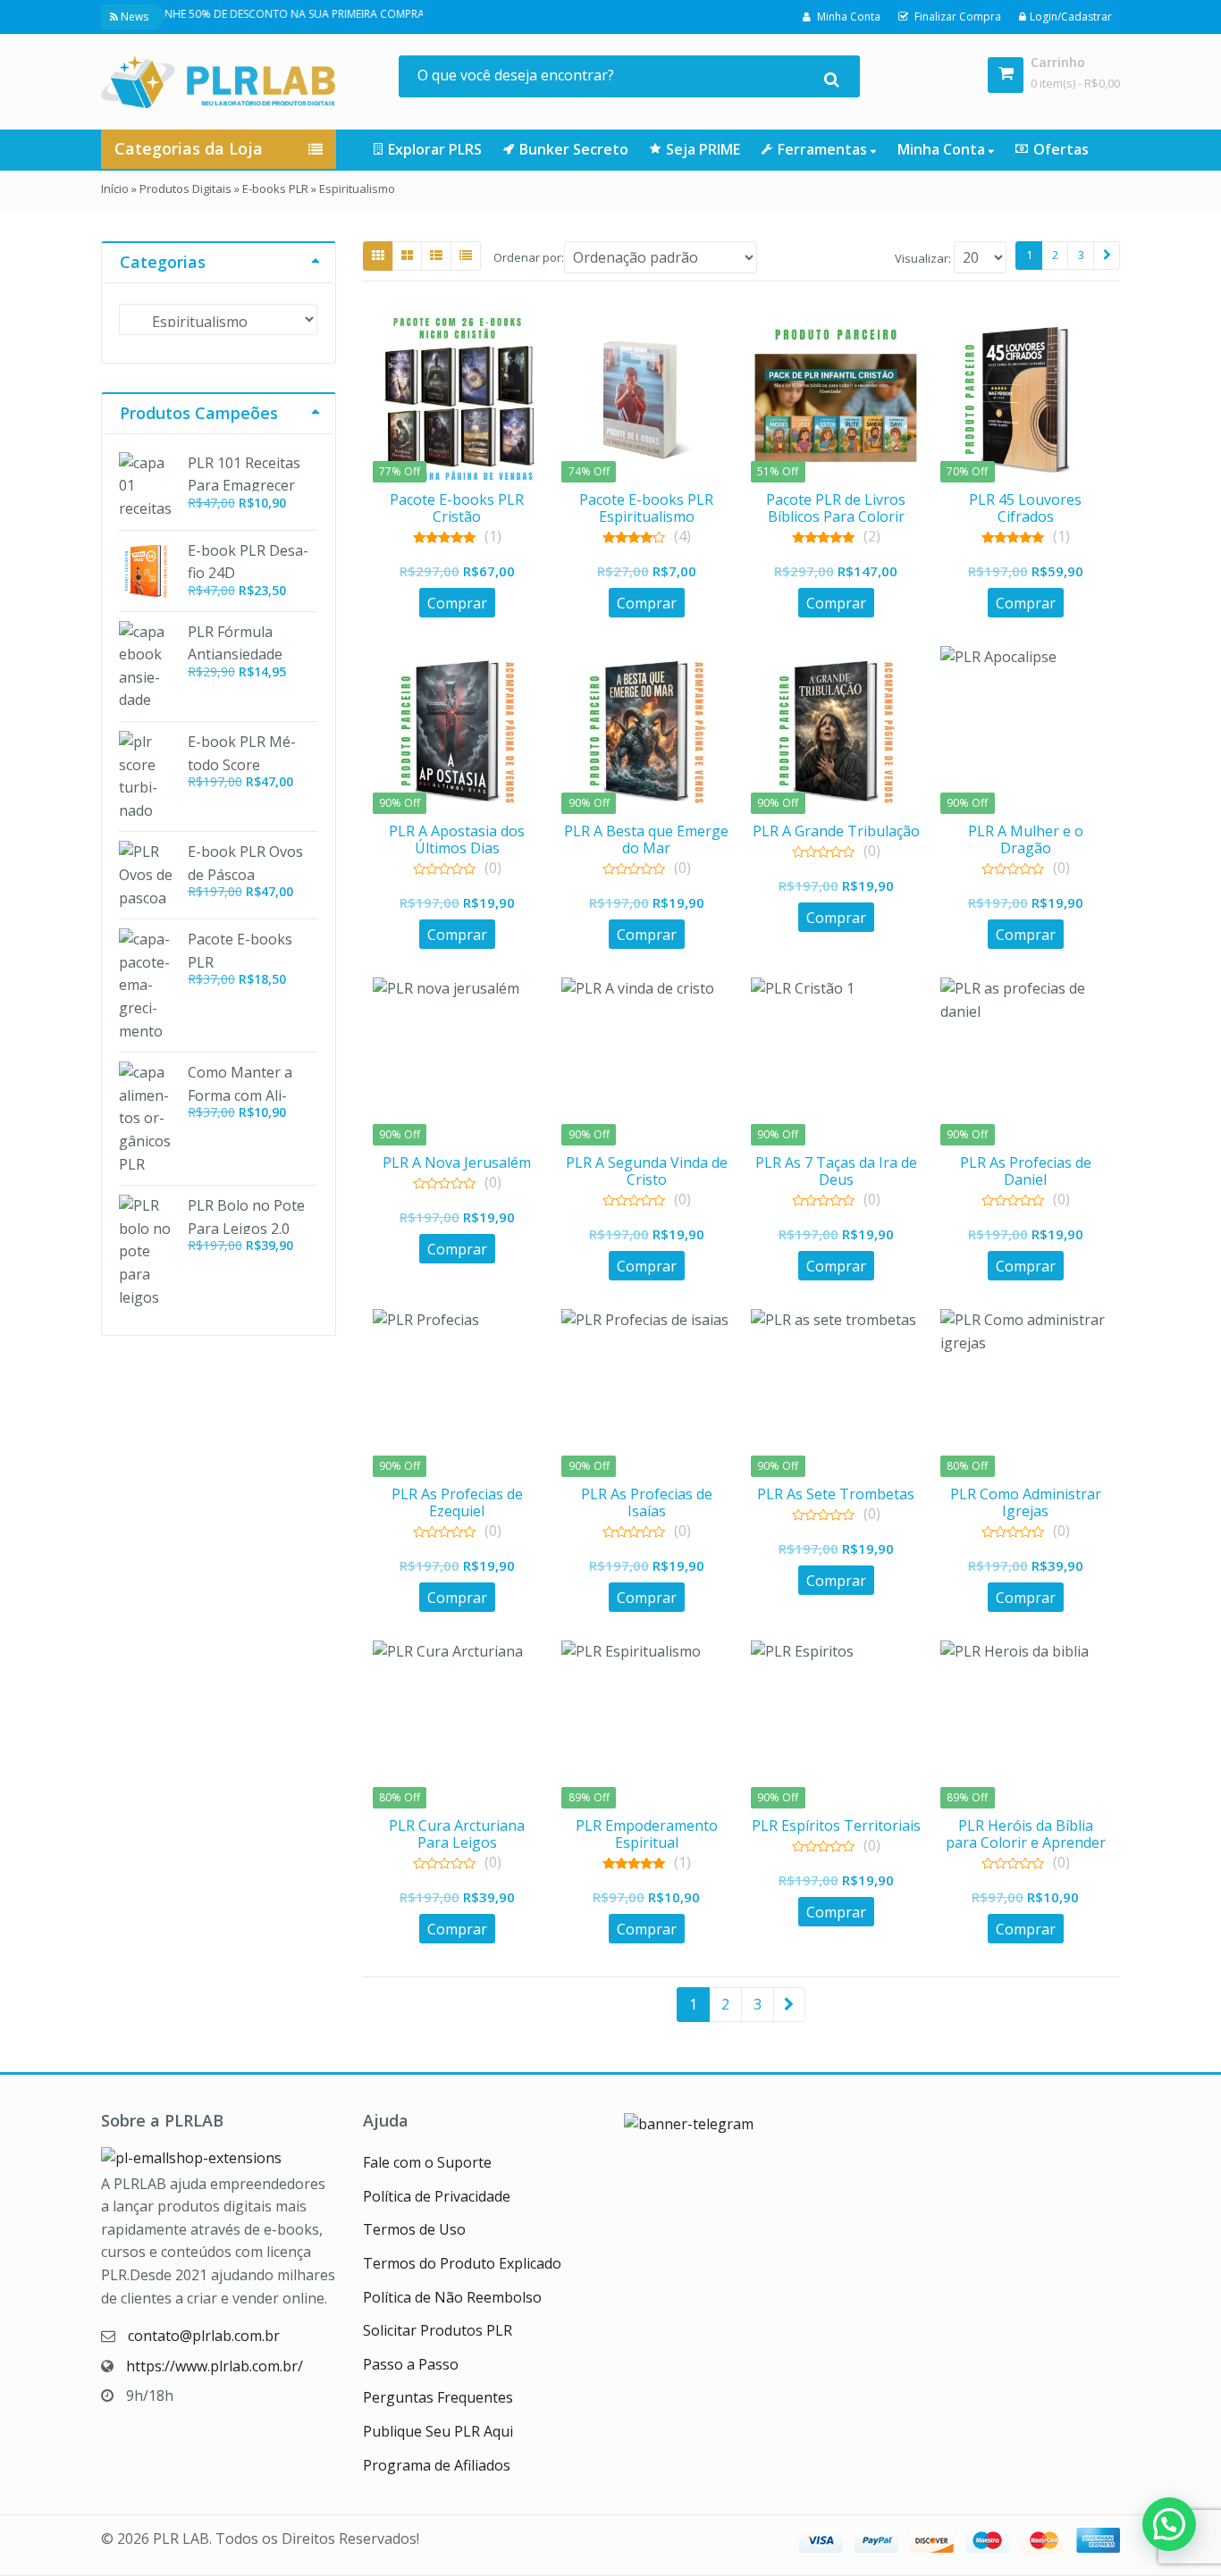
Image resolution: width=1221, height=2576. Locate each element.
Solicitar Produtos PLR (438, 2330)
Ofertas (1061, 149)
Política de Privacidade (437, 2196)
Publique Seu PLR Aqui (438, 2431)
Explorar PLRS (435, 149)
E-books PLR (275, 189)
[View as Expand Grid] (407, 256)
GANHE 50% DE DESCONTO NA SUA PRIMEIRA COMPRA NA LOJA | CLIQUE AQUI (308, 14)
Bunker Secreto (574, 149)
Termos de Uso (414, 2229)
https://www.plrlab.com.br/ (215, 2366)
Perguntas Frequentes (438, 2397)
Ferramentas (824, 149)
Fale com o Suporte (427, 2162)
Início (115, 189)
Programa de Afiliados (437, 2465)
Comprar (457, 603)
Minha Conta (943, 149)
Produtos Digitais (185, 189)
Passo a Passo (411, 2364)
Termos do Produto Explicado (462, 2263)
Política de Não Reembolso (452, 2297)
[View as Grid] (378, 256)
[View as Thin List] (466, 256)
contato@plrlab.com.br (204, 2336)
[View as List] (436, 256)
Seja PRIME (703, 149)
